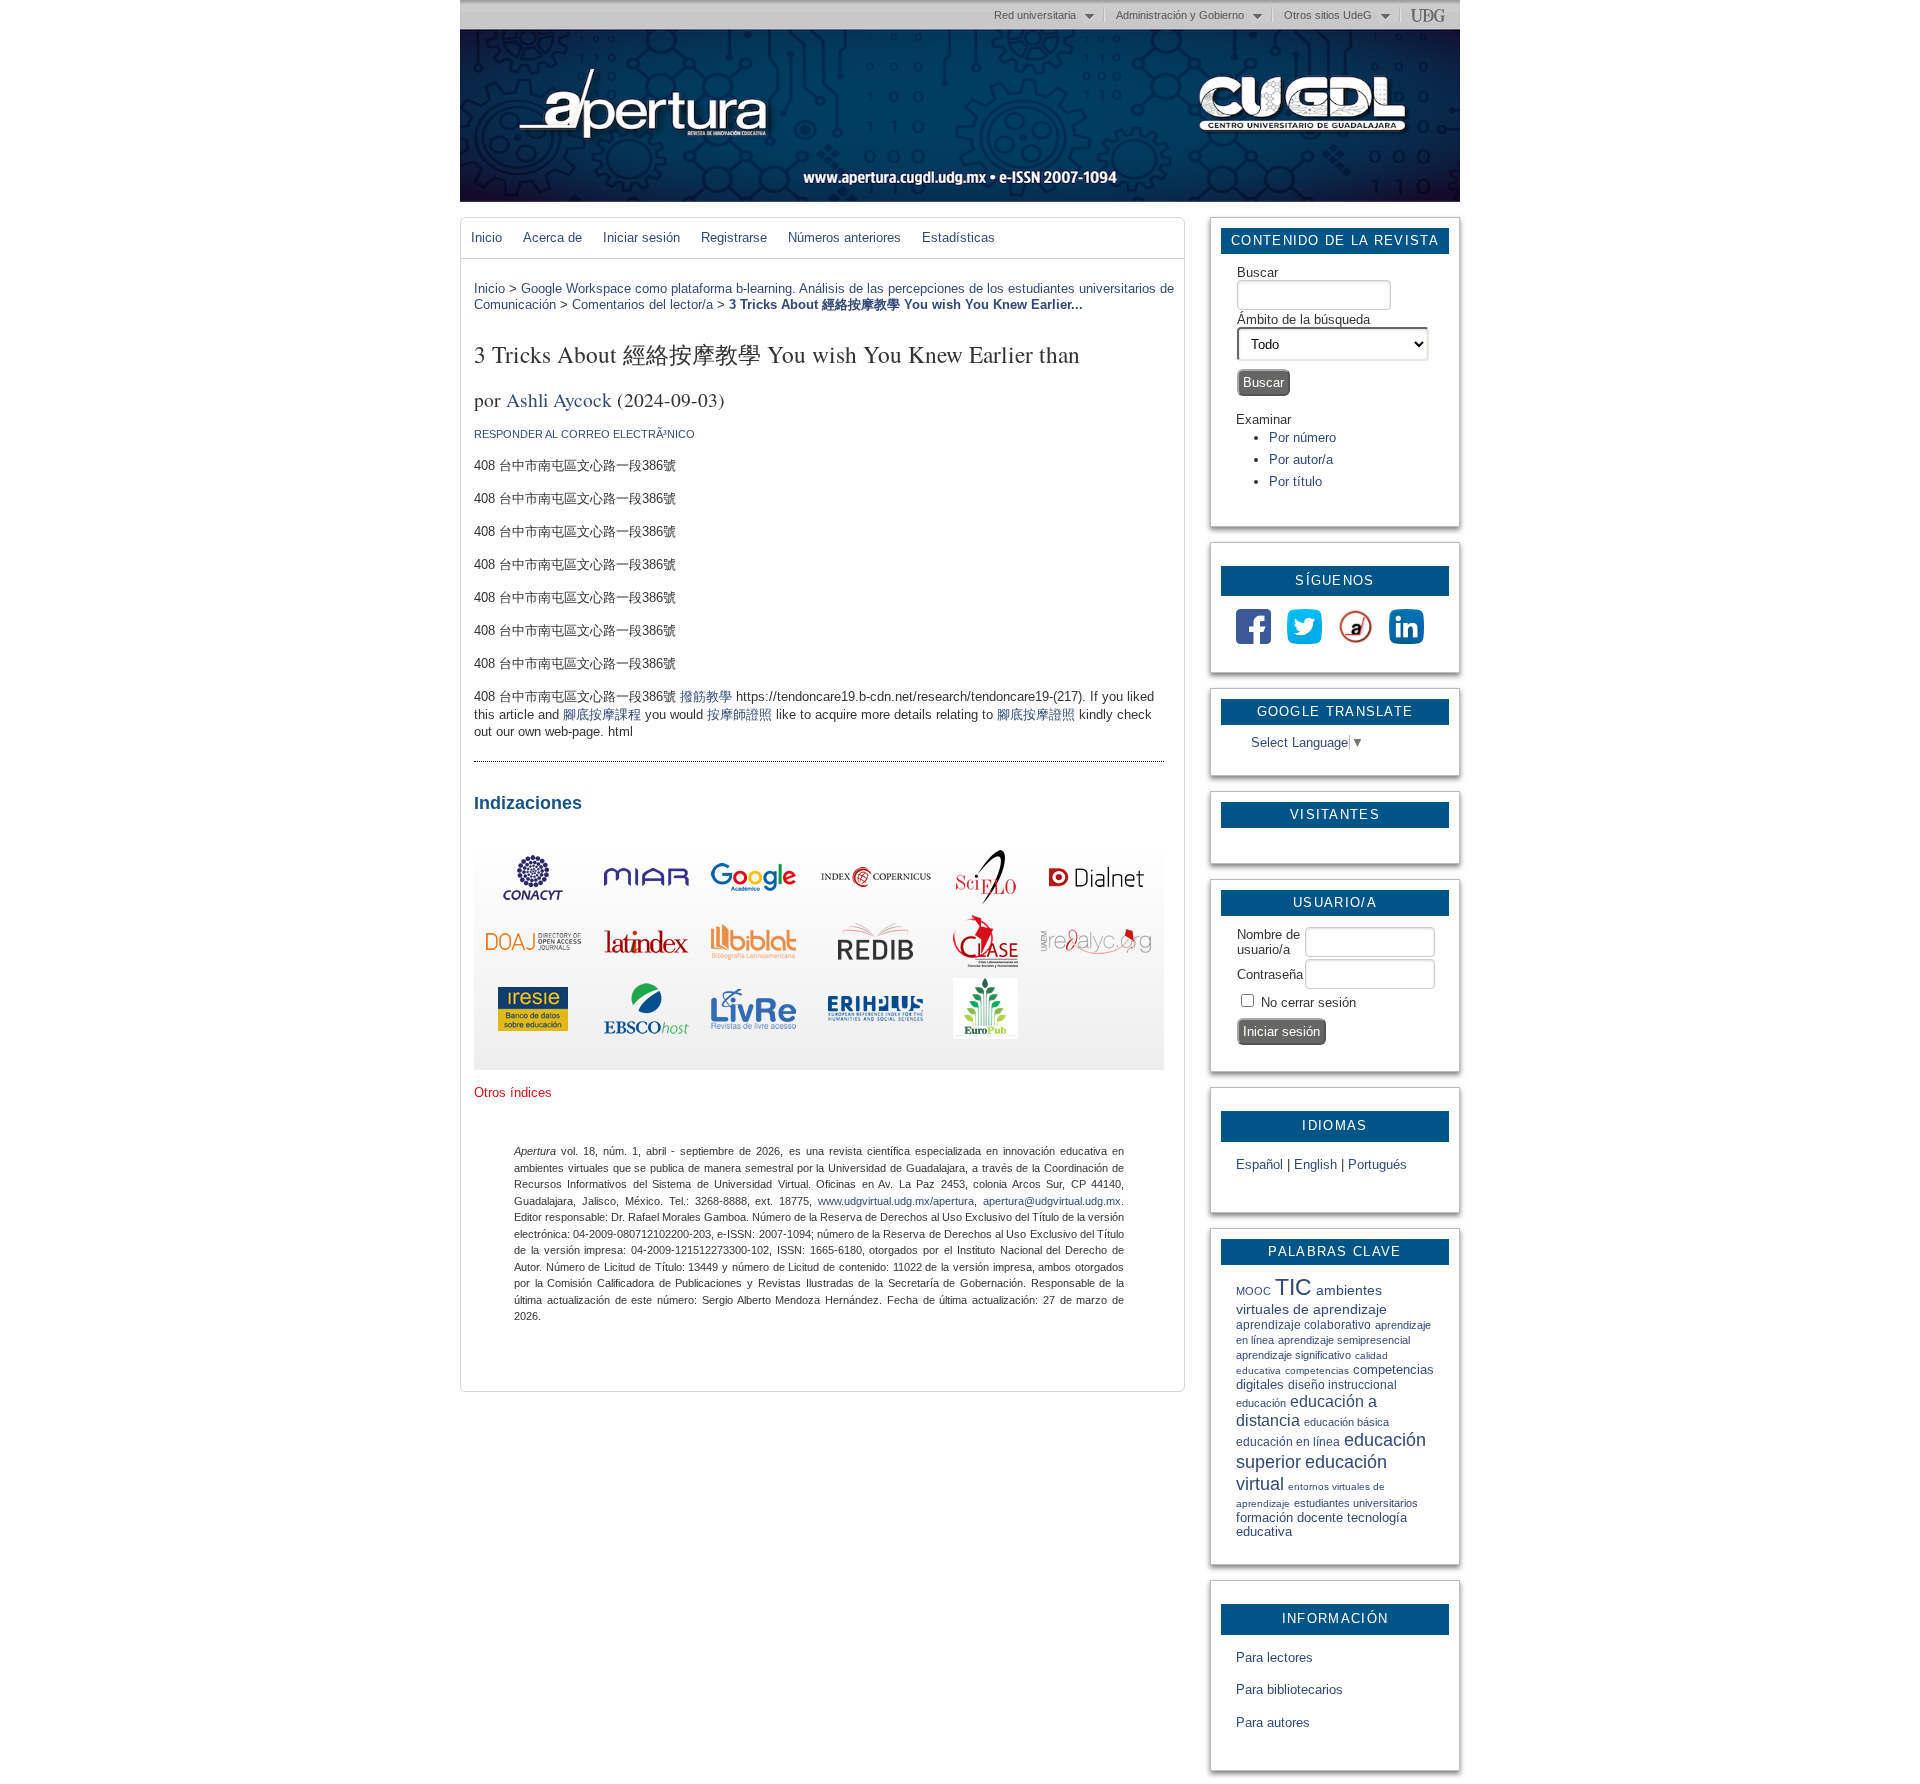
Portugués (1377, 1164)
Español (1259, 1164)
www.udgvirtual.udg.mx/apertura (896, 1201)
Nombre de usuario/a (1268, 942)
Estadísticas (958, 237)
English (1315, 1164)
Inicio (486, 237)
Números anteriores (844, 237)
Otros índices (513, 1092)
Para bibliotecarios (1289, 1689)
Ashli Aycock (559, 399)
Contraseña (1270, 974)
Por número (1302, 437)
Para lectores (1274, 1657)
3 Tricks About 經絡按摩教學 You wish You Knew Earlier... (906, 304)
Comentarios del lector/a (642, 304)
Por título (1295, 481)
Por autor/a (1301, 459)
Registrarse (734, 237)
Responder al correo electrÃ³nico (584, 434)
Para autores (1273, 1722)
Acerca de (552, 237)
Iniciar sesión (641, 237)
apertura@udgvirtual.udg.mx (1052, 1201)
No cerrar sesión (1308, 1002)
